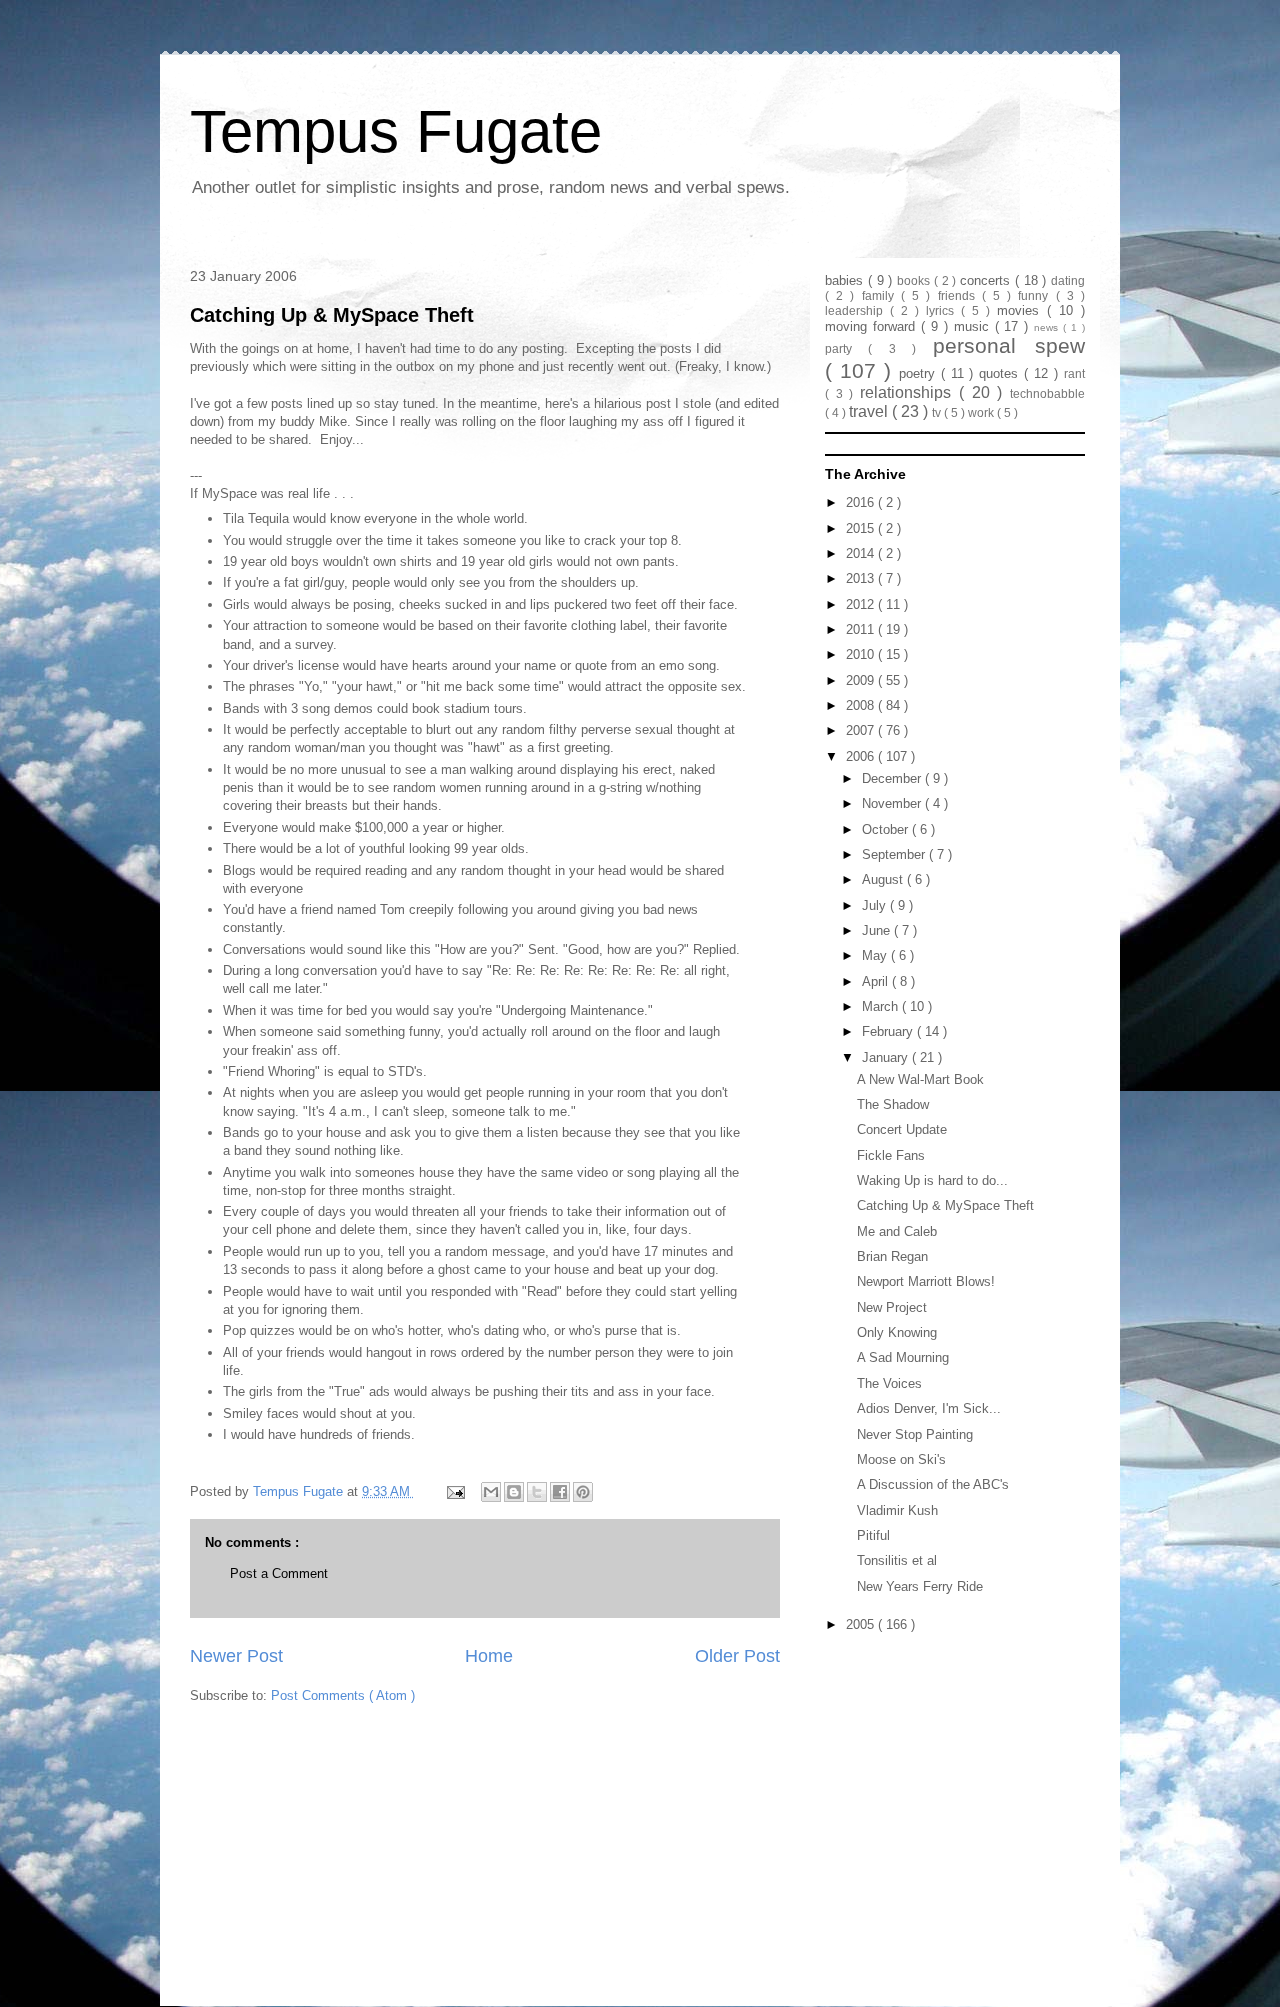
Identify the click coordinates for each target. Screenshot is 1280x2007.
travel (870, 411)
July (876, 905)
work (982, 412)
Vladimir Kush (897, 1510)
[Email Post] (454, 1491)
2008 (862, 705)
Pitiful (873, 1535)
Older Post (737, 1656)
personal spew (1009, 345)
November (893, 803)
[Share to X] (537, 1492)
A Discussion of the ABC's (933, 1484)
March (882, 1006)
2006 (862, 756)
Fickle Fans (891, 1155)
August (884, 879)
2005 (862, 1624)
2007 (862, 730)
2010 (862, 654)
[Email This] (491, 1492)
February (889, 1031)
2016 (862, 502)
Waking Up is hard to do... (932, 1180)
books (915, 280)
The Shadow (893, 1104)
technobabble (1047, 393)
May (876, 955)
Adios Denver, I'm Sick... (929, 1408)
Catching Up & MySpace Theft (332, 315)
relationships (909, 392)
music (974, 326)
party (846, 348)
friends (960, 295)
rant (1074, 373)
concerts (987, 280)
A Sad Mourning (903, 1357)
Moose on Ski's (901, 1459)
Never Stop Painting (915, 1434)
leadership (857, 310)
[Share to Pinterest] (583, 1492)
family (881, 295)
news (1048, 327)
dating (1068, 280)
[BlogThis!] (514, 1492)
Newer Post (236, 1656)
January (887, 1057)
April (877, 981)
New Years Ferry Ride (920, 1586)
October (887, 829)
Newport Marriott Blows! (926, 1281)
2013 (862, 578)
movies (1022, 310)
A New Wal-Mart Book (920, 1079)
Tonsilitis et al (897, 1560)
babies (846, 280)
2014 (862, 553)
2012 (862, 604)
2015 (862, 528)
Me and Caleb (897, 1231)
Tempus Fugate (396, 131)
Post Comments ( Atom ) (343, 1695)
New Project (892, 1307)
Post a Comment (279, 1573)
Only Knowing (897, 1332)
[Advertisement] (950, 1764)
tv (938, 412)
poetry (920, 373)
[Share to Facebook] (560, 1492)
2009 (862, 680)
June (878, 930)
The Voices (889, 1383)
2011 (862, 629)
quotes (1001, 373)
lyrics (943, 310)
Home (489, 1656)
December (893, 778)
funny (1036, 295)
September (895, 854)
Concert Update (902, 1129)
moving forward (873, 326)
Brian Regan (892, 1256)
